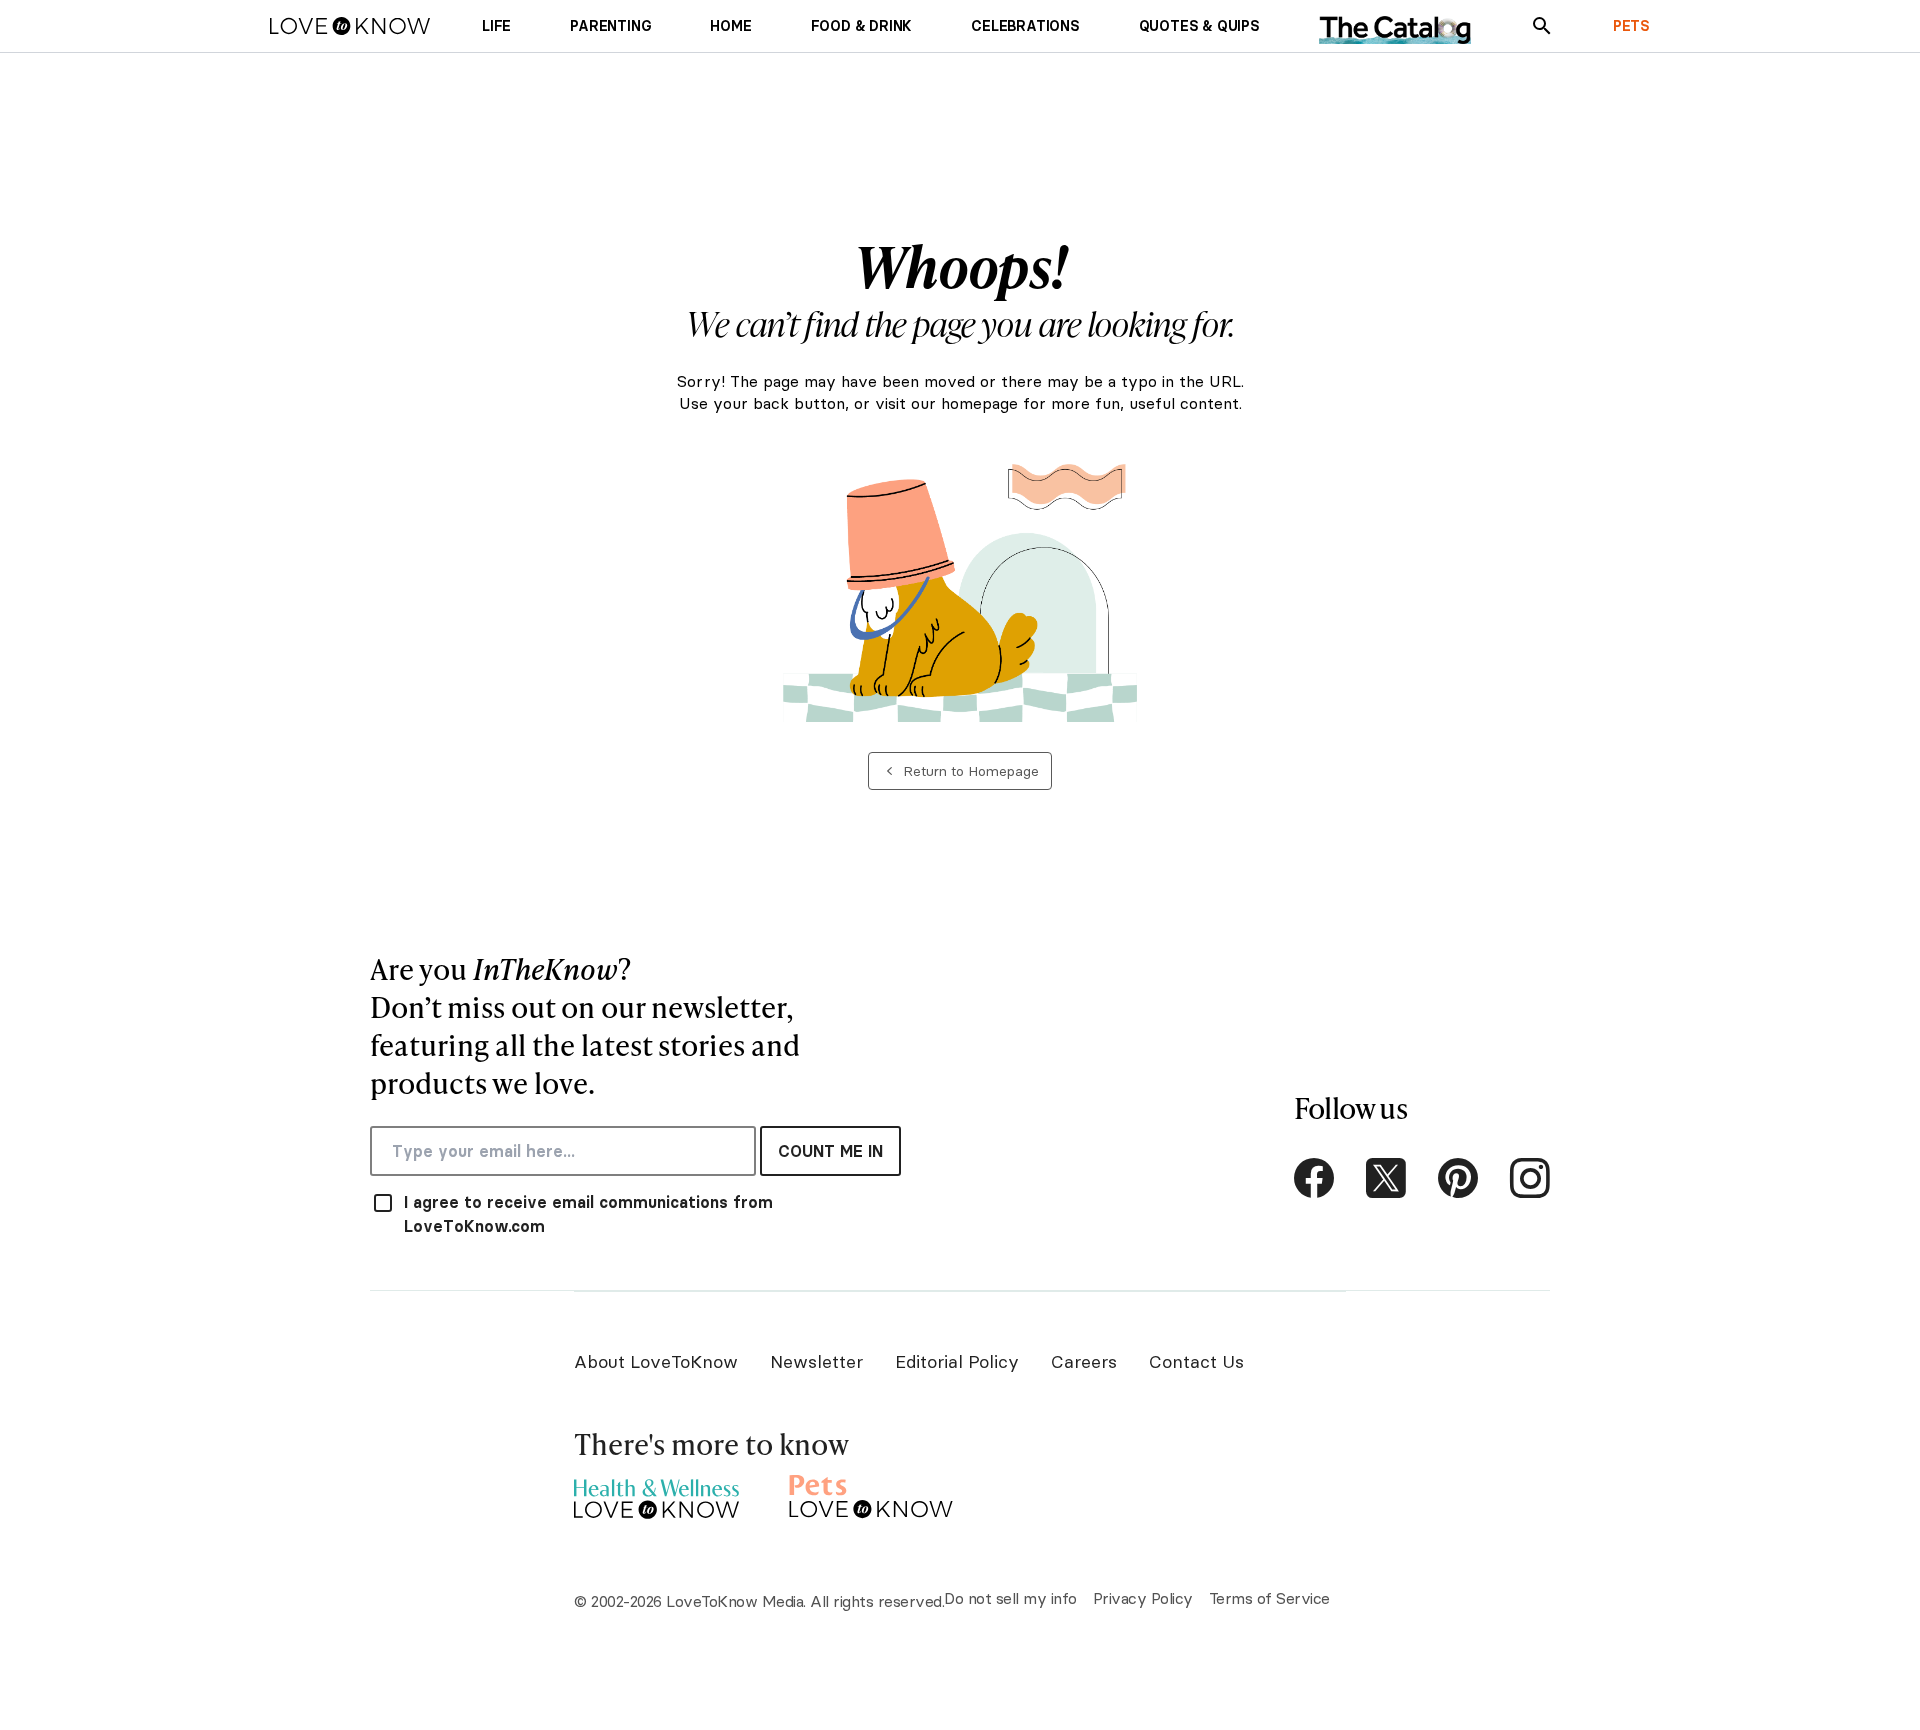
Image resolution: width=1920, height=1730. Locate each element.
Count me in (830, 1151)
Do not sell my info (1010, 1598)
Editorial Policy (957, 1361)
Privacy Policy (1143, 1598)
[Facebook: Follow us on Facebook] (1314, 1178)
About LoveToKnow (656, 1361)
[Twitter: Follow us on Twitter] (1386, 1178)
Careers (1084, 1361)
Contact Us (1196, 1361)
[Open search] (1542, 26)
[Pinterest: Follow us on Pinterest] (1458, 1178)
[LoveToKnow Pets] (871, 1493)
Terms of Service (1269, 1598)
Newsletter (816, 1361)
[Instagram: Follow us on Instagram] (1530, 1178)
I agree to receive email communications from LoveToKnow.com (588, 1214)
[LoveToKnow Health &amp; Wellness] (656, 1493)
